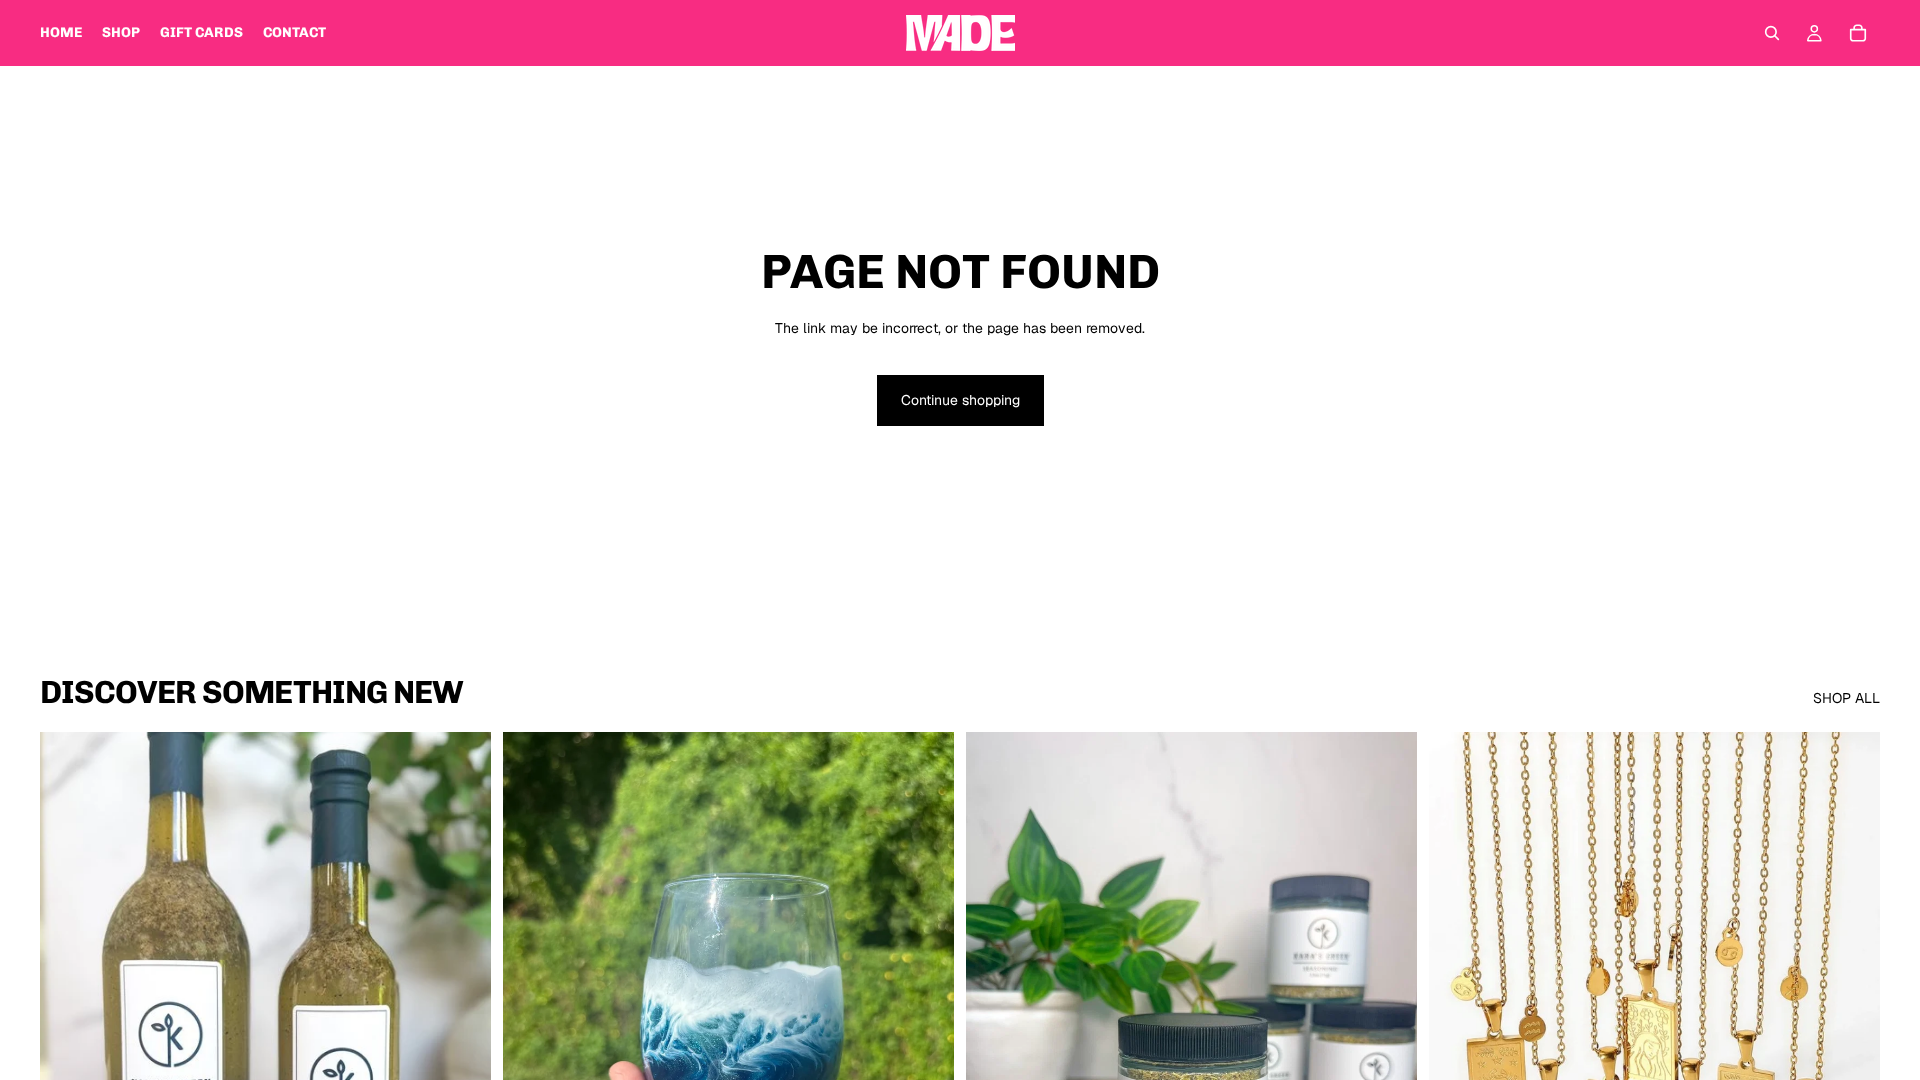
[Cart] (1858, 33)
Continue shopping (960, 400)
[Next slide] (924, 1014)
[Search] (1772, 33)
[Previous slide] (533, 1014)
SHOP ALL (1846, 698)
